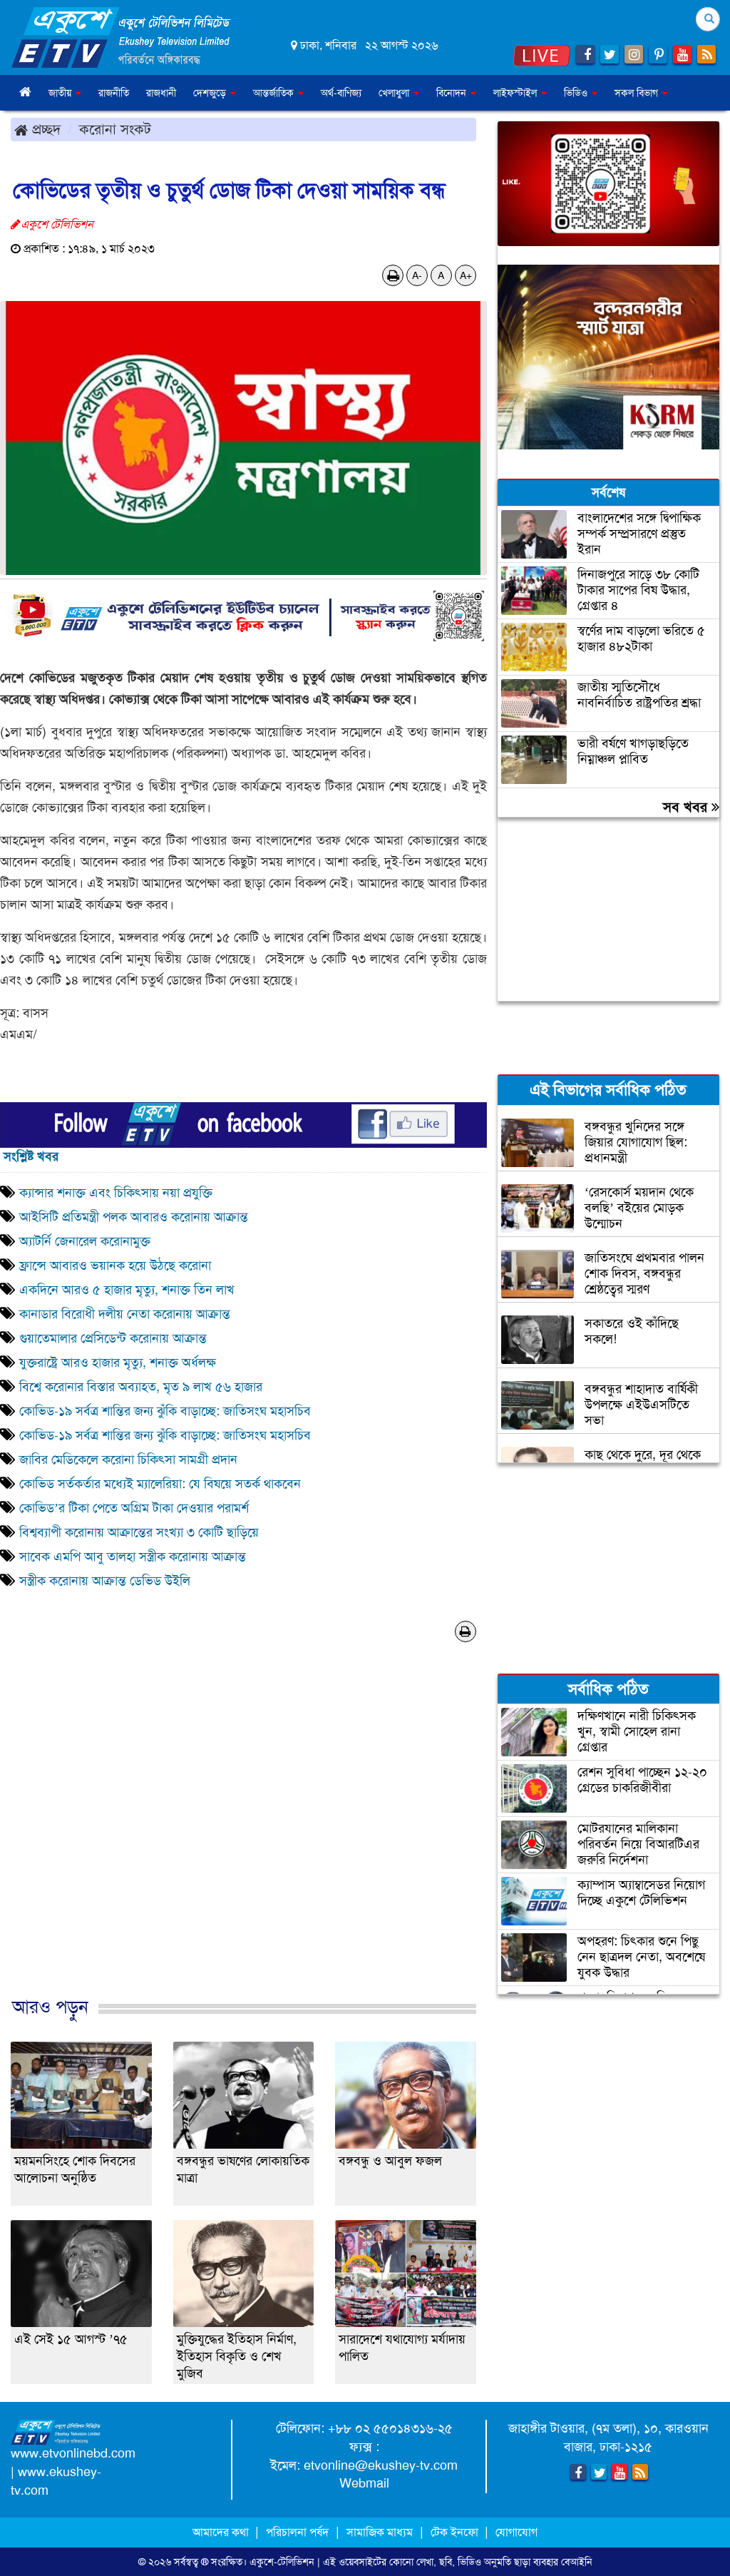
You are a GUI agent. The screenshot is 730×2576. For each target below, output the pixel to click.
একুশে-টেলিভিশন (282, 2562)
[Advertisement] (243, 1843)
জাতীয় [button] (61, 93)
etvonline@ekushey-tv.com (381, 2465)
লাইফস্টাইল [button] (516, 93)
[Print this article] (393, 275)
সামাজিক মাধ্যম (380, 2532)
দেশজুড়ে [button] (211, 93)
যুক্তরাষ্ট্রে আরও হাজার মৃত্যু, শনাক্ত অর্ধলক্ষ (119, 1363)
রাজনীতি (114, 93)
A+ (466, 275)
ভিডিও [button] (577, 93)
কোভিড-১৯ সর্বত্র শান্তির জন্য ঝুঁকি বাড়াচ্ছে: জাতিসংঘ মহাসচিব (165, 1411)
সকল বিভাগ (638, 93)
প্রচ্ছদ (44, 129)
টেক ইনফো (456, 2532)
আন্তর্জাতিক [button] (275, 93)
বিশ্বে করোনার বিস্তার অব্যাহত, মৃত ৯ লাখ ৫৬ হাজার (141, 1387)
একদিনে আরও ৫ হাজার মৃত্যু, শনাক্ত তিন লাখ (129, 1290)
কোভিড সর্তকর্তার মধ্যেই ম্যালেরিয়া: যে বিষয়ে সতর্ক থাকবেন (160, 1484)
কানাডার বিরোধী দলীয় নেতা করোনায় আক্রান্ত (125, 1314)
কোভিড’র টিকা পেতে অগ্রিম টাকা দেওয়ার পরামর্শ (134, 1508)
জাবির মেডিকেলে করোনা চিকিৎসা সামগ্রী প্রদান (130, 1460)
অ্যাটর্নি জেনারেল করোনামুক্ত (85, 1241)
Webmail (364, 2483)
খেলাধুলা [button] (395, 93)
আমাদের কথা (222, 2532)
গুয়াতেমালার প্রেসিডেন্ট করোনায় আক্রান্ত (113, 1338)
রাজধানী (161, 93)
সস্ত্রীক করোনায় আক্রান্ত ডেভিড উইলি (105, 1581)
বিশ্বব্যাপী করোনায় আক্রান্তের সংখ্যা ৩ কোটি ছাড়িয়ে (139, 1532)
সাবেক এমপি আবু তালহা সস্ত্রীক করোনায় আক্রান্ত (133, 1557)
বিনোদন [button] (453, 93)
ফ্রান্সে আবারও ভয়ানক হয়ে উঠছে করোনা (115, 1266)
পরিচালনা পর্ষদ (297, 2532)
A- (417, 275)
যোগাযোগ (516, 2532)
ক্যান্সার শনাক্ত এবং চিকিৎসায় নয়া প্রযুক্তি (116, 1193)
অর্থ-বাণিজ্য (341, 93)
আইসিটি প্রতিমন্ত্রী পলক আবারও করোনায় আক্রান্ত (134, 1217)
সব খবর (687, 807)
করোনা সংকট (115, 129)
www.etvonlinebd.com (73, 2453)
